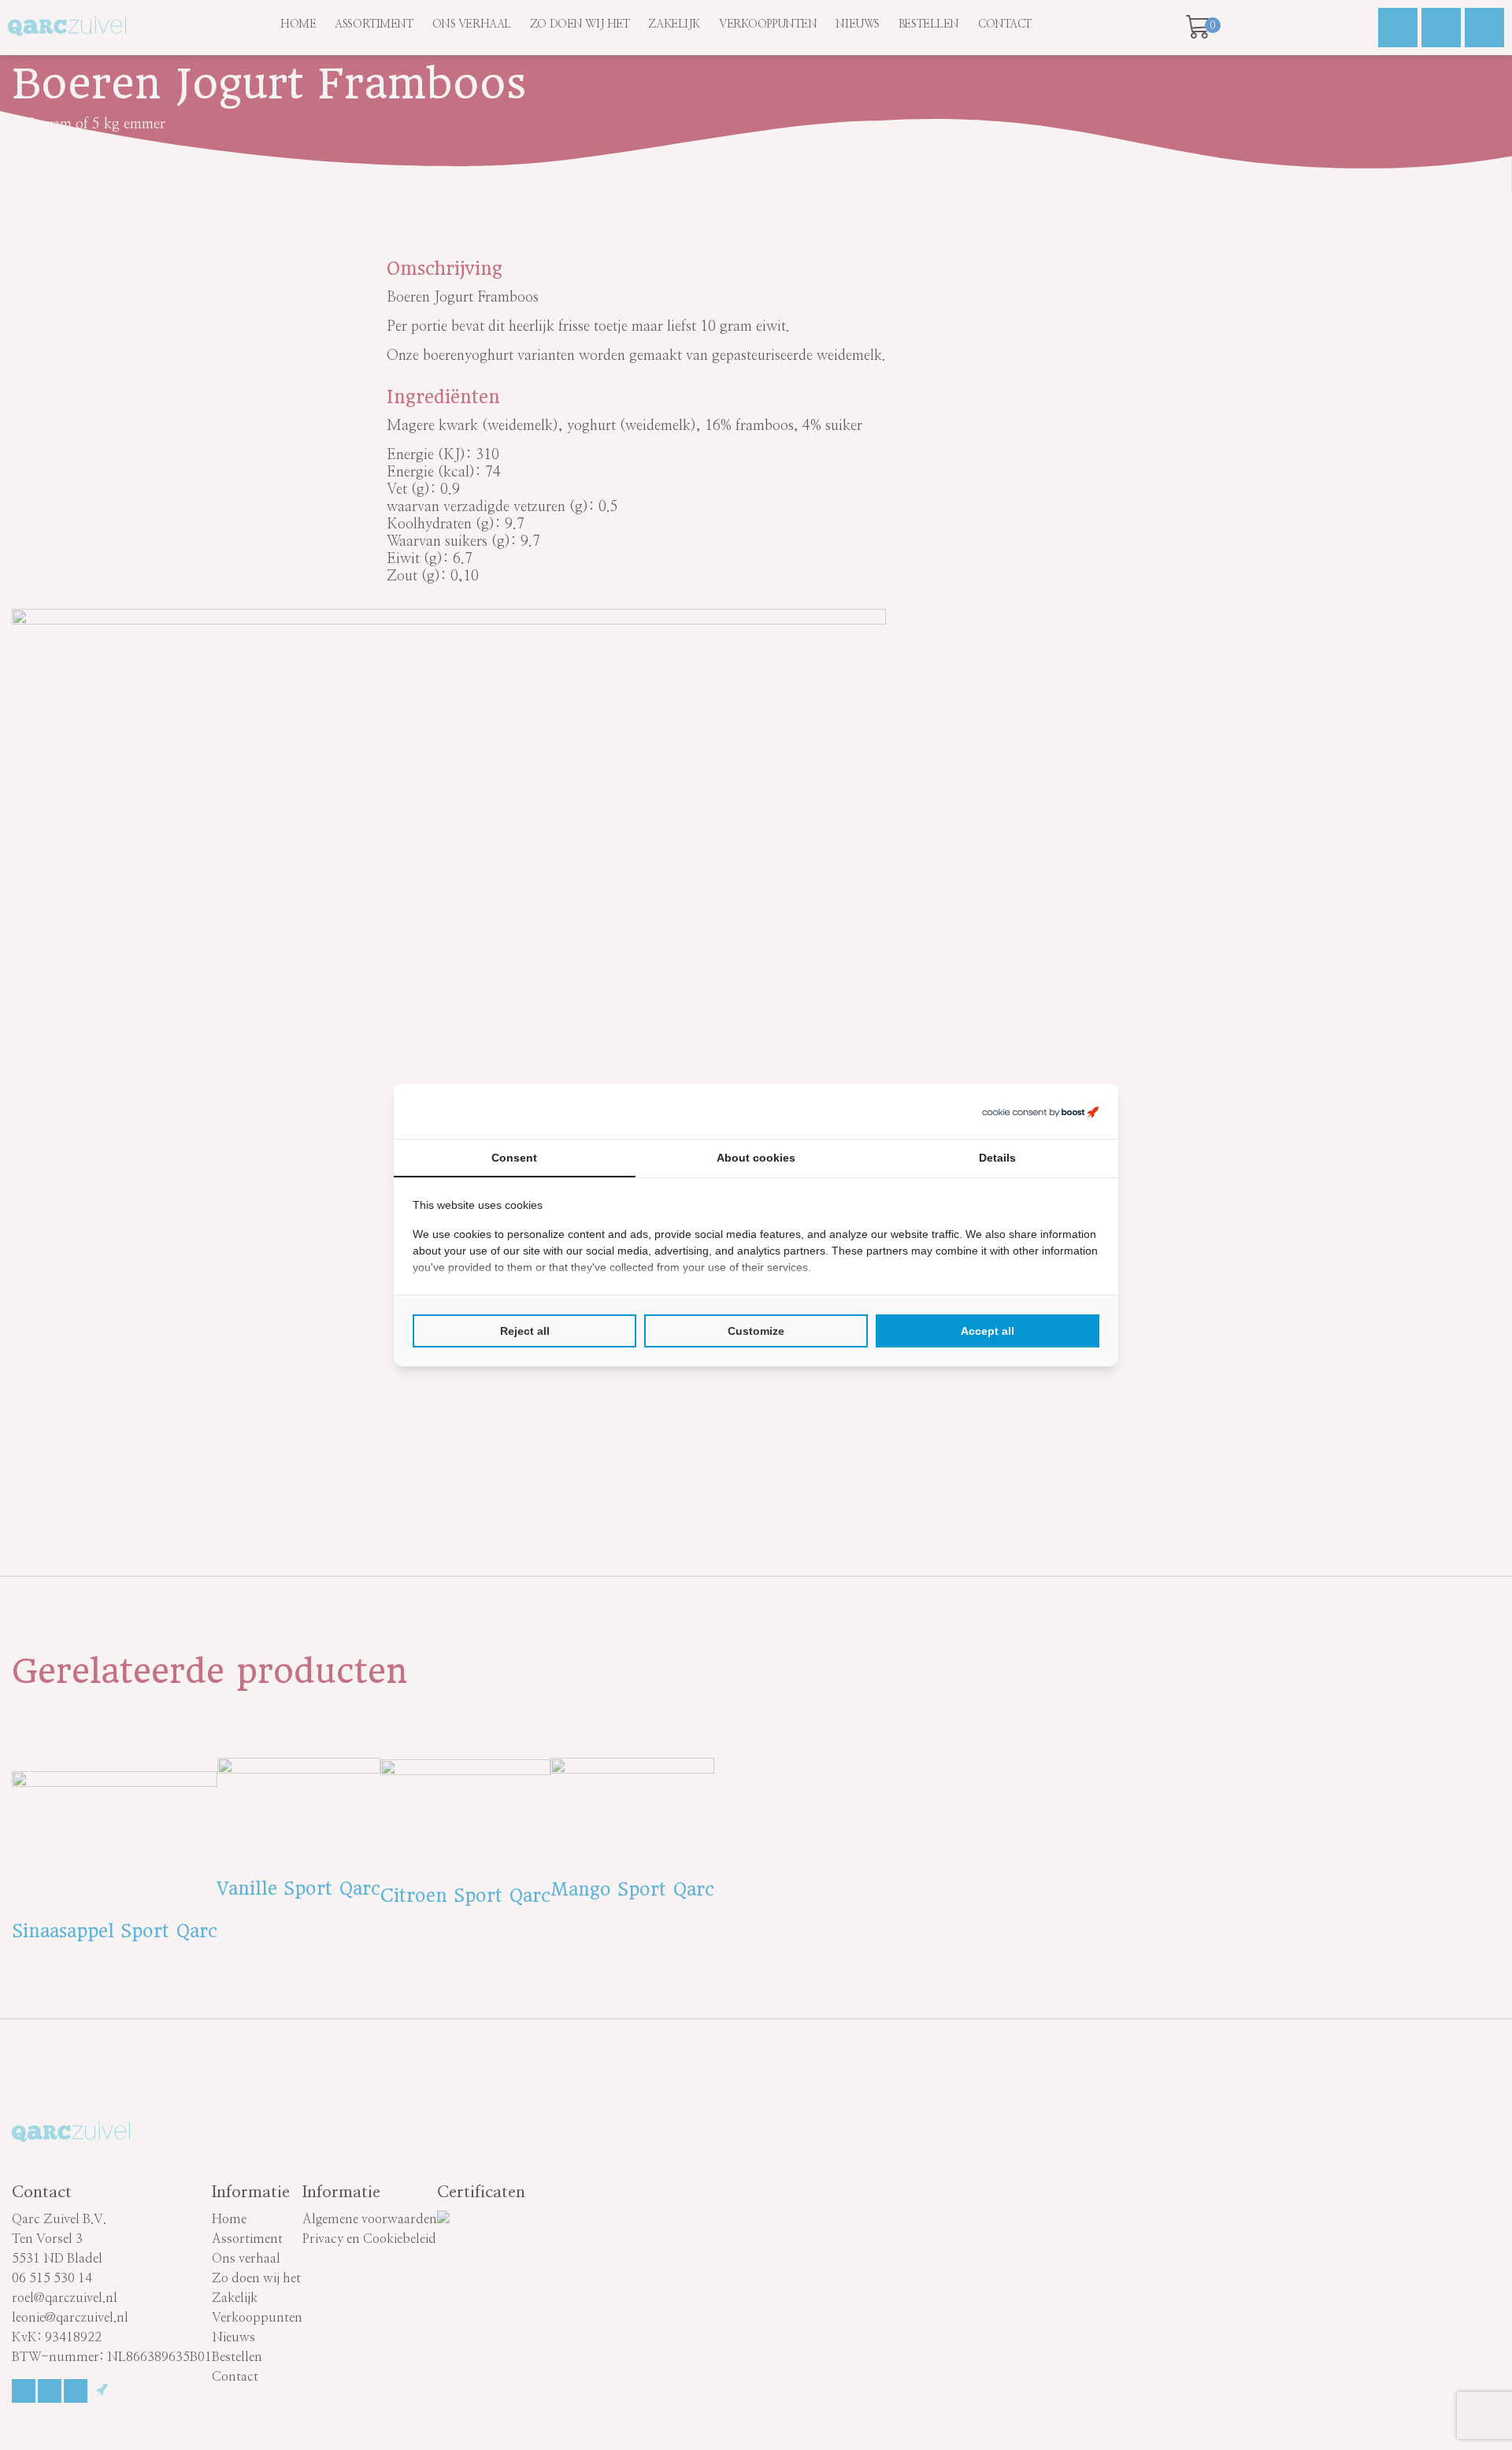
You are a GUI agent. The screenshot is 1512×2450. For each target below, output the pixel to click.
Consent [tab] (514, 1158)
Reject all (525, 1331)
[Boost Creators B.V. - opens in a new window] (1040, 1111)
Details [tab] (997, 1158)
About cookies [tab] (756, 1158)
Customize (756, 1331)
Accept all (988, 1331)
